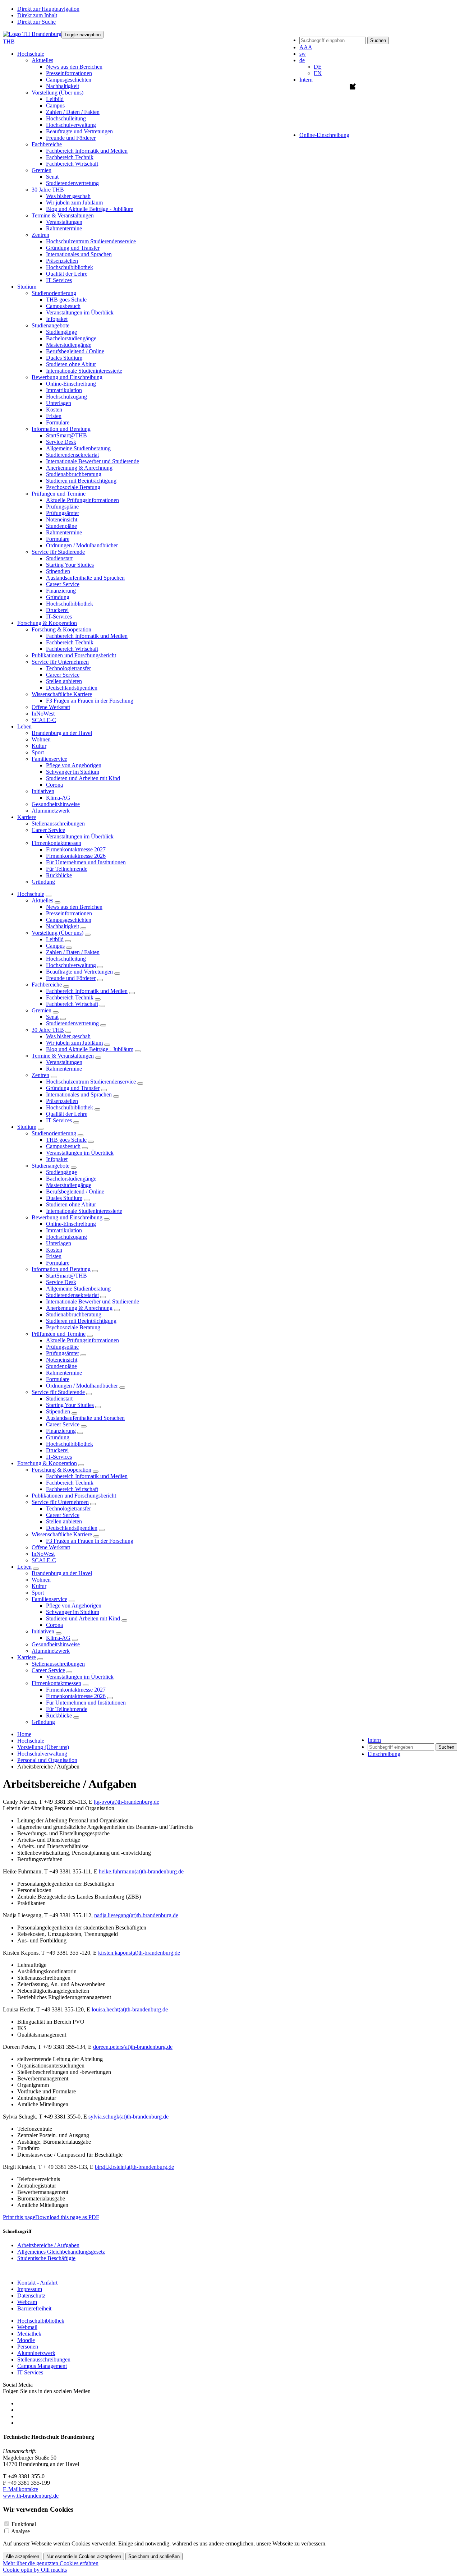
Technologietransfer (68, 668)
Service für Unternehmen (60, 1502)
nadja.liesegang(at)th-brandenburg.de (136, 1915)
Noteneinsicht (62, 519)
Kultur (39, 746)
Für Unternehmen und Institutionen (86, 862)
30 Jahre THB (48, 1030)
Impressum (30, 2289)
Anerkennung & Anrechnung (79, 468)
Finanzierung (61, 591)
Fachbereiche (47, 985)
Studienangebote (50, 1166)
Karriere (27, 1657)
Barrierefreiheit (34, 2308)
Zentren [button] (40, 235)
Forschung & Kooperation (47, 1463)
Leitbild (55, 99)
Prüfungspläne (62, 507)
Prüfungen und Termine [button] (59, 494)
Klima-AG (58, 798)
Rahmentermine (64, 228)
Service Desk (61, 442)
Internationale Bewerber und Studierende (93, 461)
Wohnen (41, 739)
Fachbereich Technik (70, 157)
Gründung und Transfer (73, 248)
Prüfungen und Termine (59, 1334)
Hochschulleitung (66, 118)
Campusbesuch (63, 306)
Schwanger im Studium (73, 772)
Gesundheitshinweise (56, 804)
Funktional (24, 2524)
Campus (55, 105)
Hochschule (31, 894)
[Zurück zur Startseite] (32, 34)
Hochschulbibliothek (70, 267)
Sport (38, 752)
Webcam (27, 2302)
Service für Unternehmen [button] (60, 662)
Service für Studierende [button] (58, 552)
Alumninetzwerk (51, 811)
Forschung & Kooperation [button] (47, 623)
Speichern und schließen (154, 2556)
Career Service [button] (48, 830)
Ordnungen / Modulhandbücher (82, 545)
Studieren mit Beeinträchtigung (81, 481)
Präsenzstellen (62, 261)
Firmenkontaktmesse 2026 (76, 856)
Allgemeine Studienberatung (78, 448)
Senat (52, 177)
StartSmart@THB (66, 435)
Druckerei (57, 610)
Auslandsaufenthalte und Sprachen (85, 578)
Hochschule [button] (31, 54)
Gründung (58, 597)
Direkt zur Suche (36, 22)
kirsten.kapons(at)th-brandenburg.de (139, 1953)
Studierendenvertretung (72, 183)
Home (24, 1734)
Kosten (54, 410)
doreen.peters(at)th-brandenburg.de (133, 2047)
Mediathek (29, 2334)
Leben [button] (24, 726)
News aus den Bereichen (74, 67)
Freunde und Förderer (71, 138)
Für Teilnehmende (67, 869)
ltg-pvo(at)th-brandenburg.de (126, 1802)
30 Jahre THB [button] (48, 190)
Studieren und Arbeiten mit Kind (83, 778)
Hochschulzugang (66, 397)
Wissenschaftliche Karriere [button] (62, 694)
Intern (306, 80)
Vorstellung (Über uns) (57, 933)
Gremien (42, 1010)
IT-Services (59, 617)
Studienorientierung (54, 1133)
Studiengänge (61, 332)
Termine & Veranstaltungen (63, 1056)
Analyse (20, 2531)
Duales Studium (64, 358)
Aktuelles (42, 900)
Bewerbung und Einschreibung (67, 1217)
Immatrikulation (64, 390)
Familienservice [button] (49, 759)
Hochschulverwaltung (71, 125)
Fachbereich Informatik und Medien (87, 151)
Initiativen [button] (43, 791)
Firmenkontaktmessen (56, 1683)
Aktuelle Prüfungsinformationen (82, 500)
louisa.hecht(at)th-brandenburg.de (130, 2009)
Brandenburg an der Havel (62, 733)
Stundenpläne (61, 526)
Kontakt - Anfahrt (37, 2283)
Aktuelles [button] (42, 60)
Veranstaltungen (64, 222)
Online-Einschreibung (71, 384)
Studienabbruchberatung (74, 474)
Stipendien (58, 571)
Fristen (54, 416)
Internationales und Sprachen (79, 254)
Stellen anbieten (64, 681)
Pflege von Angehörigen (74, 765)
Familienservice (49, 1599)
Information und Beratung (61, 1269)
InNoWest (43, 714)
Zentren (40, 1075)
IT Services (59, 280)
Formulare (58, 422)
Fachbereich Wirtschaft (72, 164)
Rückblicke (59, 875)
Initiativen (43, 1631)
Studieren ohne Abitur (71, 364)
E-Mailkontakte (20, 2489)
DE (318, 67)
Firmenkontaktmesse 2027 (76, 849)
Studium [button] (27, 287)
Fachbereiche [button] (47, 144)
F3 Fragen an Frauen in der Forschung (90, 701)
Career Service (63, 584)
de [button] (302, 60)
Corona (54, 785)
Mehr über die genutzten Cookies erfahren (51, 2563)
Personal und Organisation (47, 1760)
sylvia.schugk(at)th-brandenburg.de (128, 2117)
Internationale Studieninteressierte (84, 371)
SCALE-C (44, 720)
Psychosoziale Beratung (73, 487)
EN (318, 73)
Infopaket (57, 319)
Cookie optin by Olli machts (35, 2570)
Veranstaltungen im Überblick (80, 312)
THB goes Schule (66, 300)
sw (303, 54)
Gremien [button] (42, 170)
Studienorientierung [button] (54, 293)
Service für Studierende (58, 1392)
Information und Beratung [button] (61, 429)
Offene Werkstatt (51, 707)
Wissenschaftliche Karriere (62, 1534)
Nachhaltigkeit (63, 86)
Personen (28, 2347)
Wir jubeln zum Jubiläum (74, 203)
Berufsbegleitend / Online (75, 351)
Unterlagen (59, 403)
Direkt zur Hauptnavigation (48, 9)
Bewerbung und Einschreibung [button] (67, 377)
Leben (24, 1567)
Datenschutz (31, 2296)
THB (9, 42)
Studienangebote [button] (50, 325)
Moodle (26, 2340)
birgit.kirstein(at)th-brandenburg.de (134, 2167)
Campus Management (42, 2366)
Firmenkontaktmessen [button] (56, 843)
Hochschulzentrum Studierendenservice (91, 241)
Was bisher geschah (68, 196)
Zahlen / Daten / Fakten (73, 112)
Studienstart (59, 558)
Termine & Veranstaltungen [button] (63, 215)
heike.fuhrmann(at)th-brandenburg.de (141, 1871)
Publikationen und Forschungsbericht (74, 655)
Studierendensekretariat (72, 455)
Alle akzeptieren (22, 2556)
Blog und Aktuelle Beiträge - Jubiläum (90, 209)
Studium (27, 1127)
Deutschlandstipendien (72, 688)
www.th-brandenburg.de (31, 2496)
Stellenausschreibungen (58, 824)
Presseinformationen (69, 73)
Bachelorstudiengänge (71, 338)
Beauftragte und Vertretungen (79, 131)
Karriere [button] (27, 817)
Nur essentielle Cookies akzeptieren (84, 2556)
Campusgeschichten (69, 80)
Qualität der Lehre (67, 274)
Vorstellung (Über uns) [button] (57, 93)
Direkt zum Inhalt (37, 15)
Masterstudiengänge (69, 345)
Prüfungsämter (63, 513)
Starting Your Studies (70, 565)
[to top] (4, 2270)
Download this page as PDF (67, 2217)
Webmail (27, 2327)
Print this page (19, 2217)
